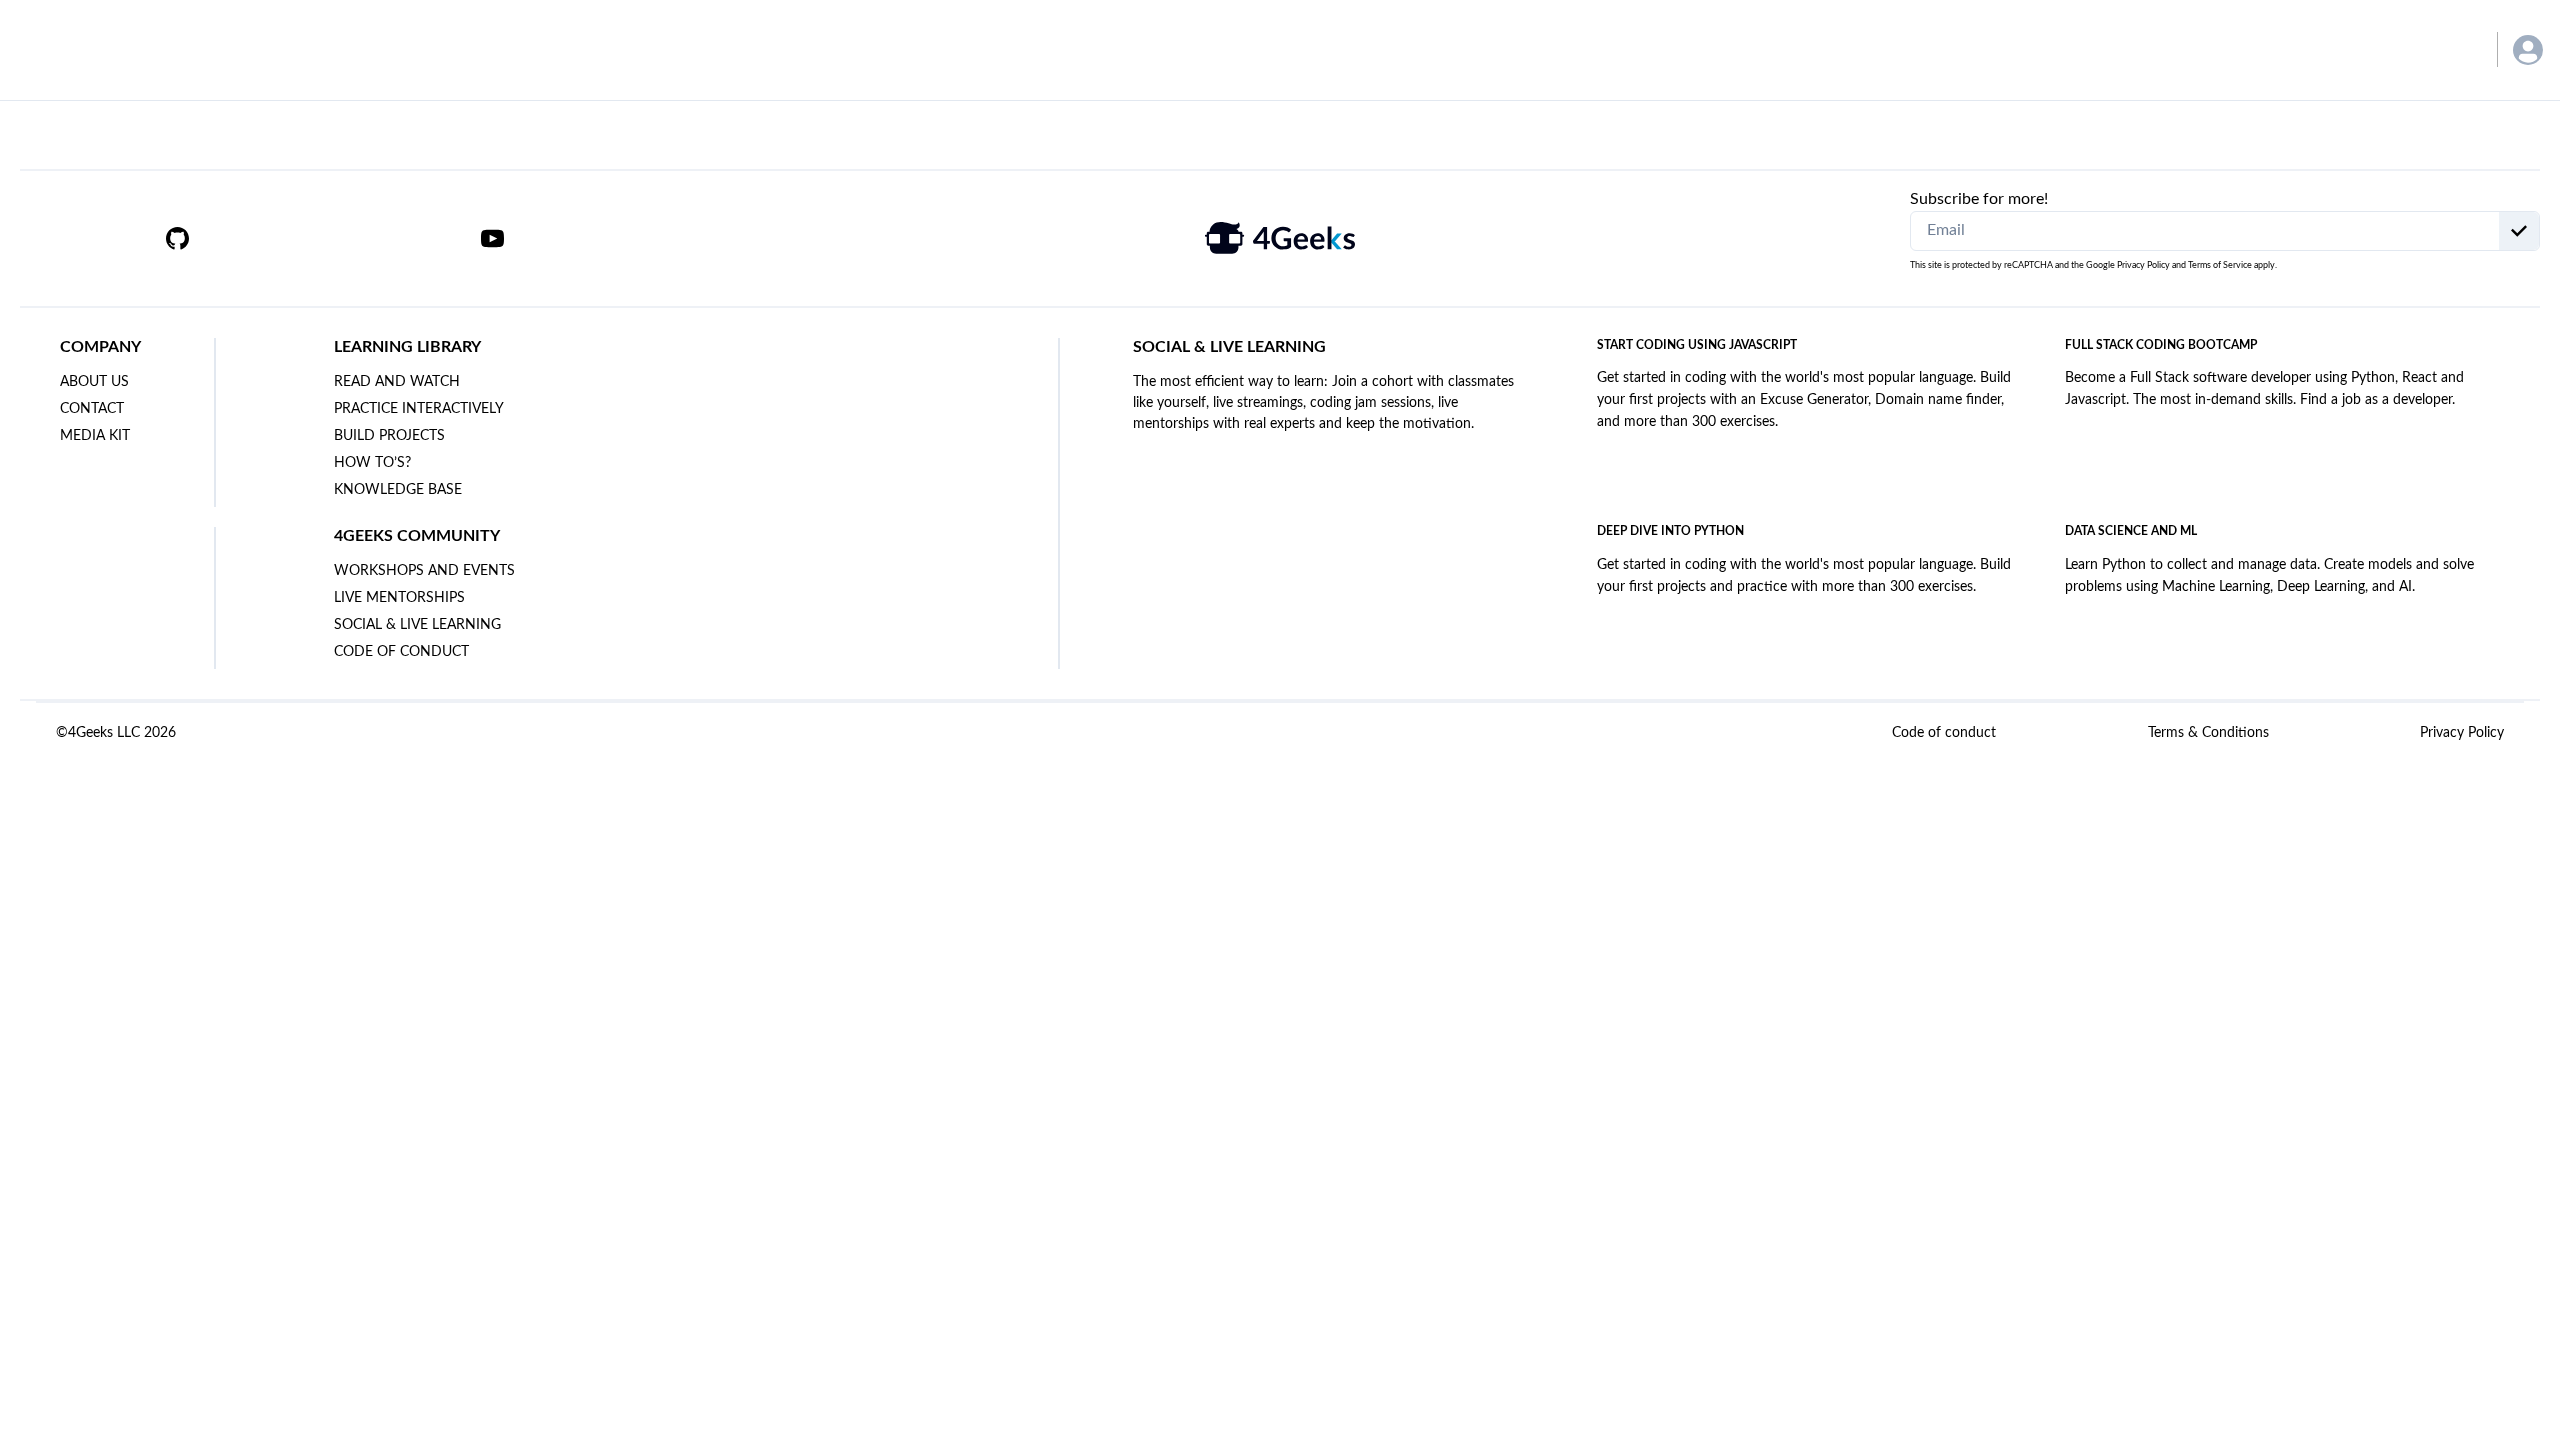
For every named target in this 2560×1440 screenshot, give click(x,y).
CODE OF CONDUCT (401, 652)
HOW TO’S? (372, 463)
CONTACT (92, 409)
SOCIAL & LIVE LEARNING (417, 625)
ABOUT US (94, 382)
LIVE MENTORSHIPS (399, 598)
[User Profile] (2528, 50)
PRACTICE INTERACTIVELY (419, 409)
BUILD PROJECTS (389, 436)
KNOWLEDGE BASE (398, 490)
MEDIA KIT (95, 436)
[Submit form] (2519, 231)
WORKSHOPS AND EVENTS (424, 571)
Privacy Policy (2143, 265)
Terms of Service (2220, 265)
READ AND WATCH (397, 382)
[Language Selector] (2452, 49)
